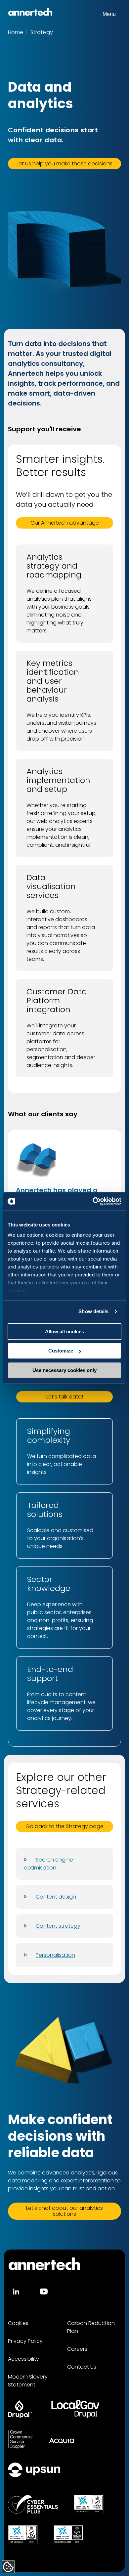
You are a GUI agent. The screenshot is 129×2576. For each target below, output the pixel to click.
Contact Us (82, 2367)
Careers (77, 2349)
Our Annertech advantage (65, 523)
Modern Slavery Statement (28, 2381)
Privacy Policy (25, 2341)
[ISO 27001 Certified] (68, 2535)
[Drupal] (20, 2409)
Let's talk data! (65, 1397)
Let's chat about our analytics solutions (64, 2211)
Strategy (42, 32)
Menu (109, 14)
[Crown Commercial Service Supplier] (20, 2439)
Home (16, 32)
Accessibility (23, 2359)
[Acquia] (62, 2439)
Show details (93, 1311)
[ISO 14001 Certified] (23, 2535)
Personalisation (55, 1955)
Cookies (18, 2323)
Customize (61, 1351)
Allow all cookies (64, 1331)
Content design (56, 1897)
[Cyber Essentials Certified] (33, 2504)
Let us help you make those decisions (64, 164)
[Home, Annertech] (30, 12)
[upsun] (34, 2470)
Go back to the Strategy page (64, 1826)
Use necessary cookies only (64, 1370)
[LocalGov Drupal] (75, 2409)
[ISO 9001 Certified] (89, 2504)
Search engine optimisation (48, 1864)
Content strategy (58, 1926)
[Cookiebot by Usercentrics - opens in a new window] (93, 1201)
